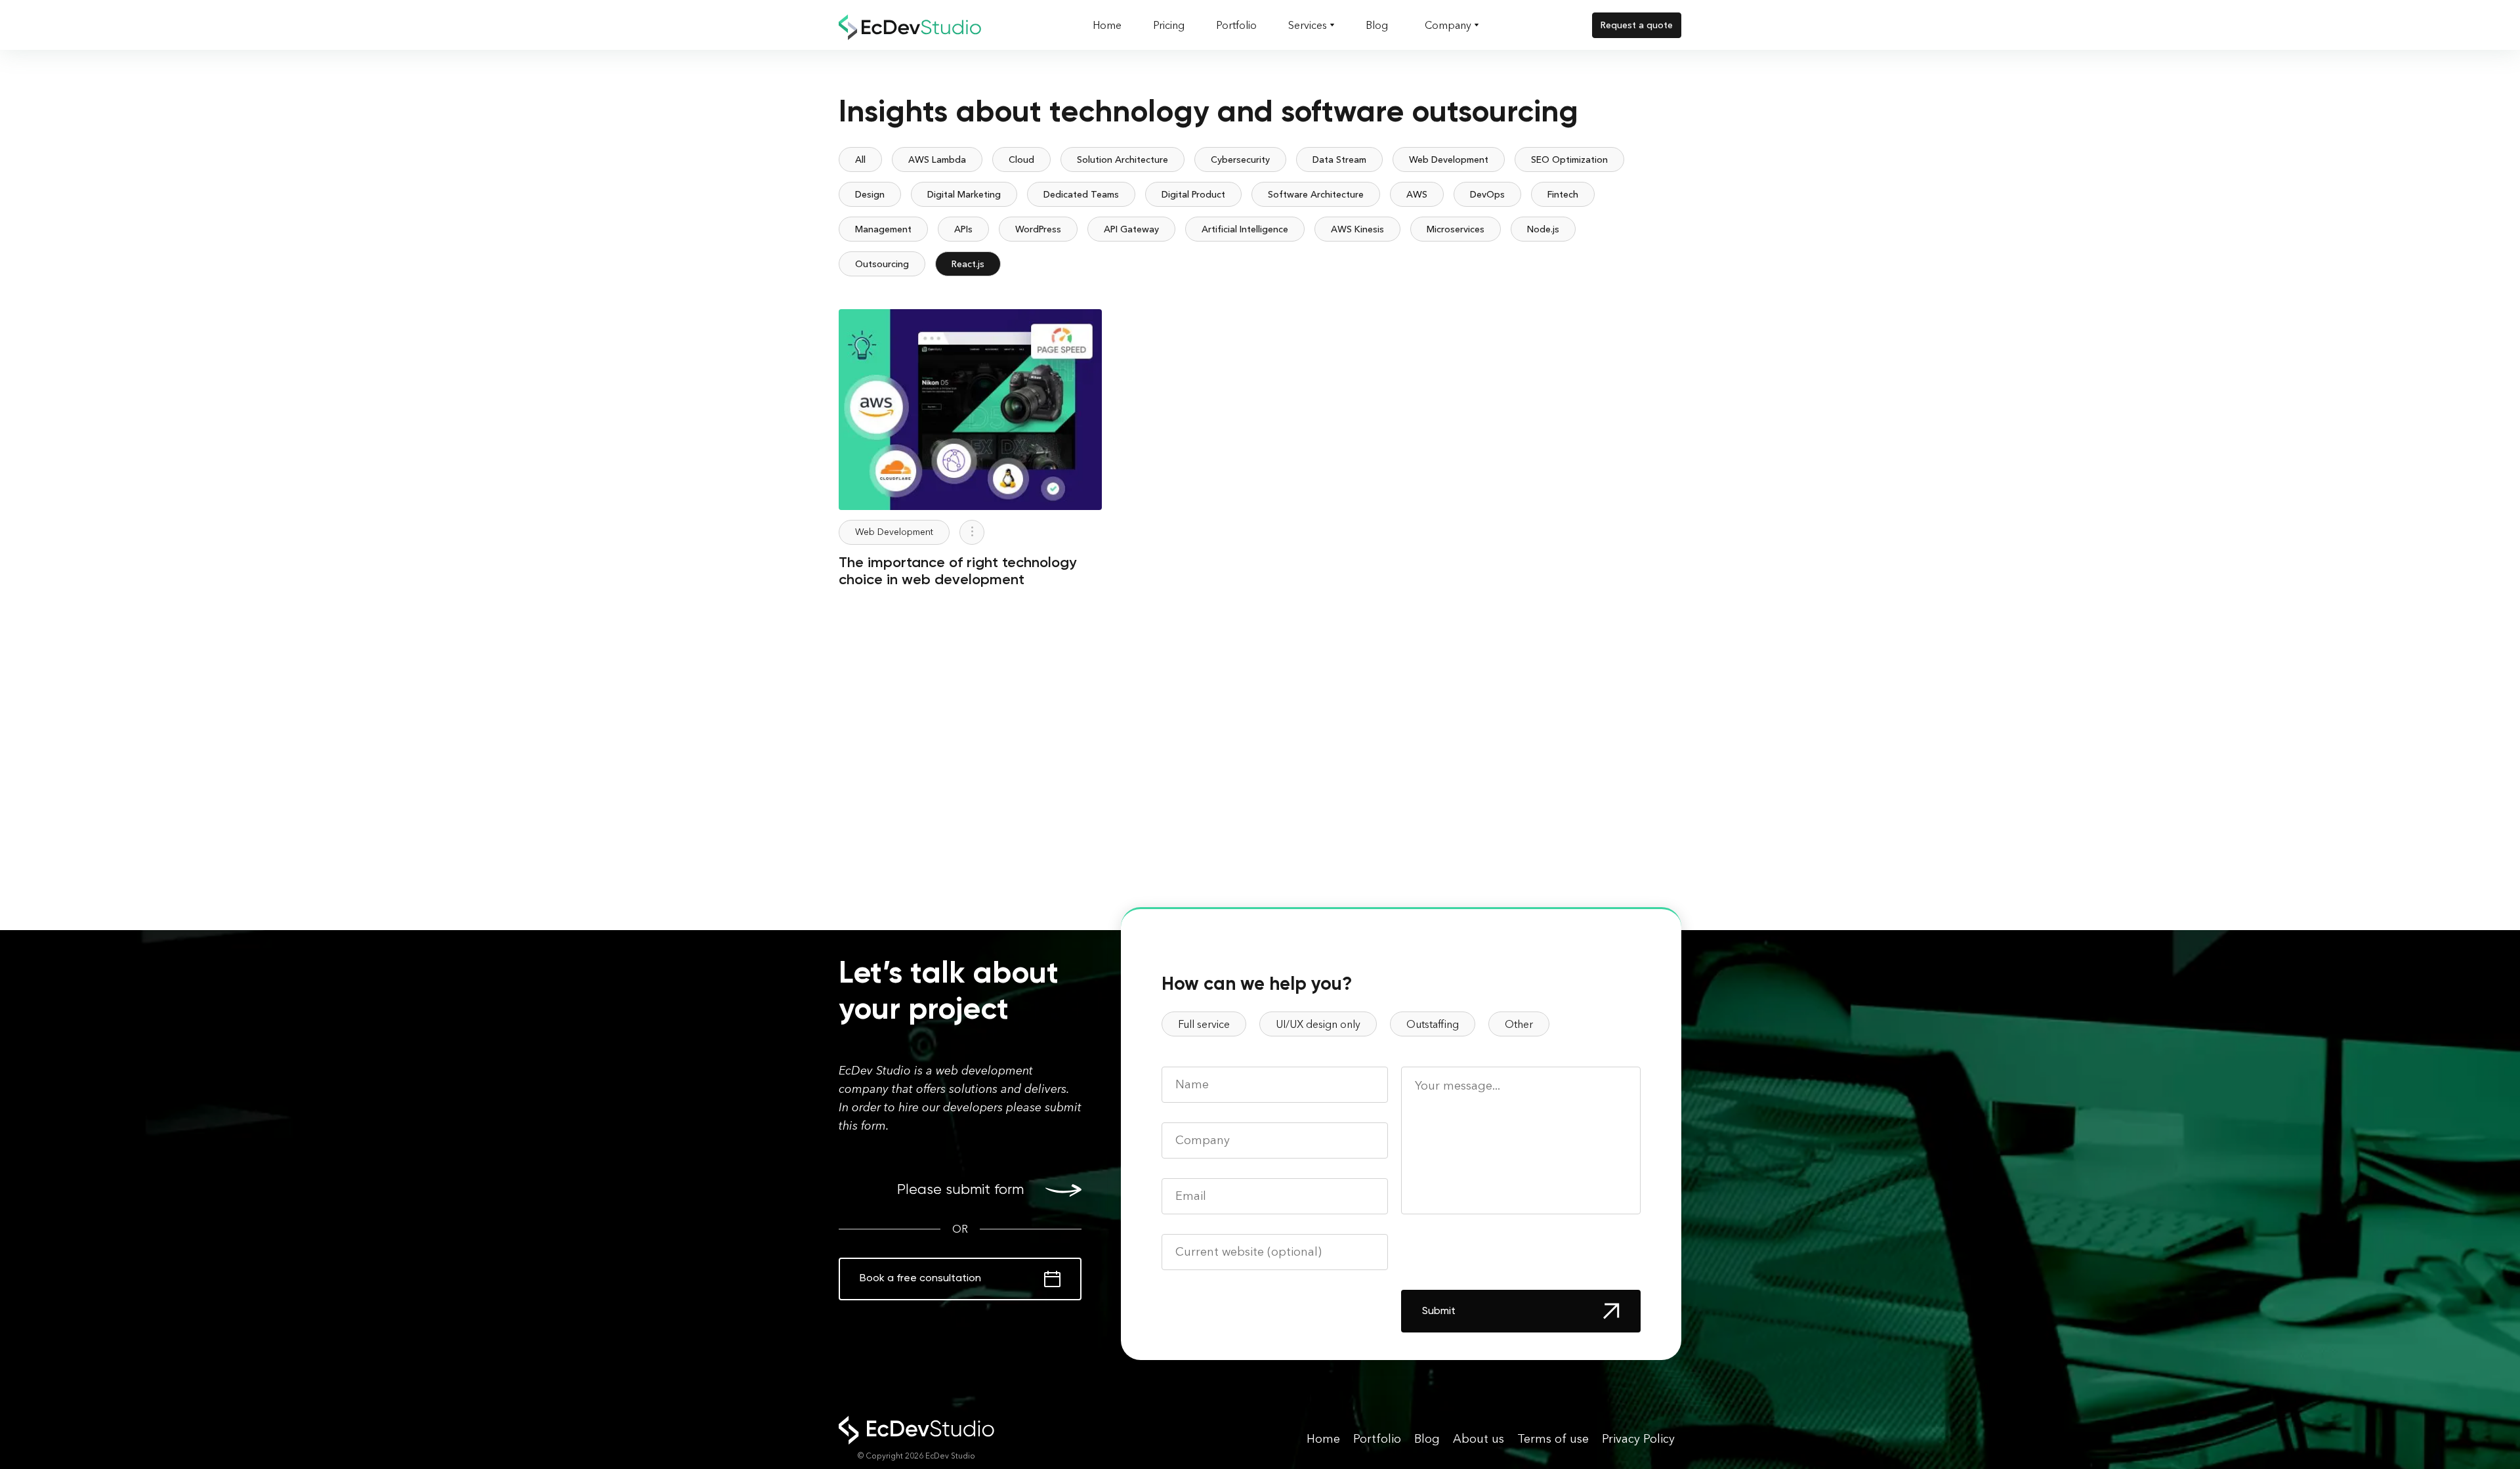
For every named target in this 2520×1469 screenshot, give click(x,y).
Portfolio (1236, 25)
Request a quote (1637, 25)
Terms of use (1553, 1439)
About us (1479, 1439)
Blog (1377, 25)
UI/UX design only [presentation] (1318, 1024)
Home (1107, 25)
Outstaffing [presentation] (1433, 1024)
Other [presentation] (1519, 1024)
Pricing (1169, 25)
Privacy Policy (1638, 1439)
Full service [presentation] (1204, 1024)
